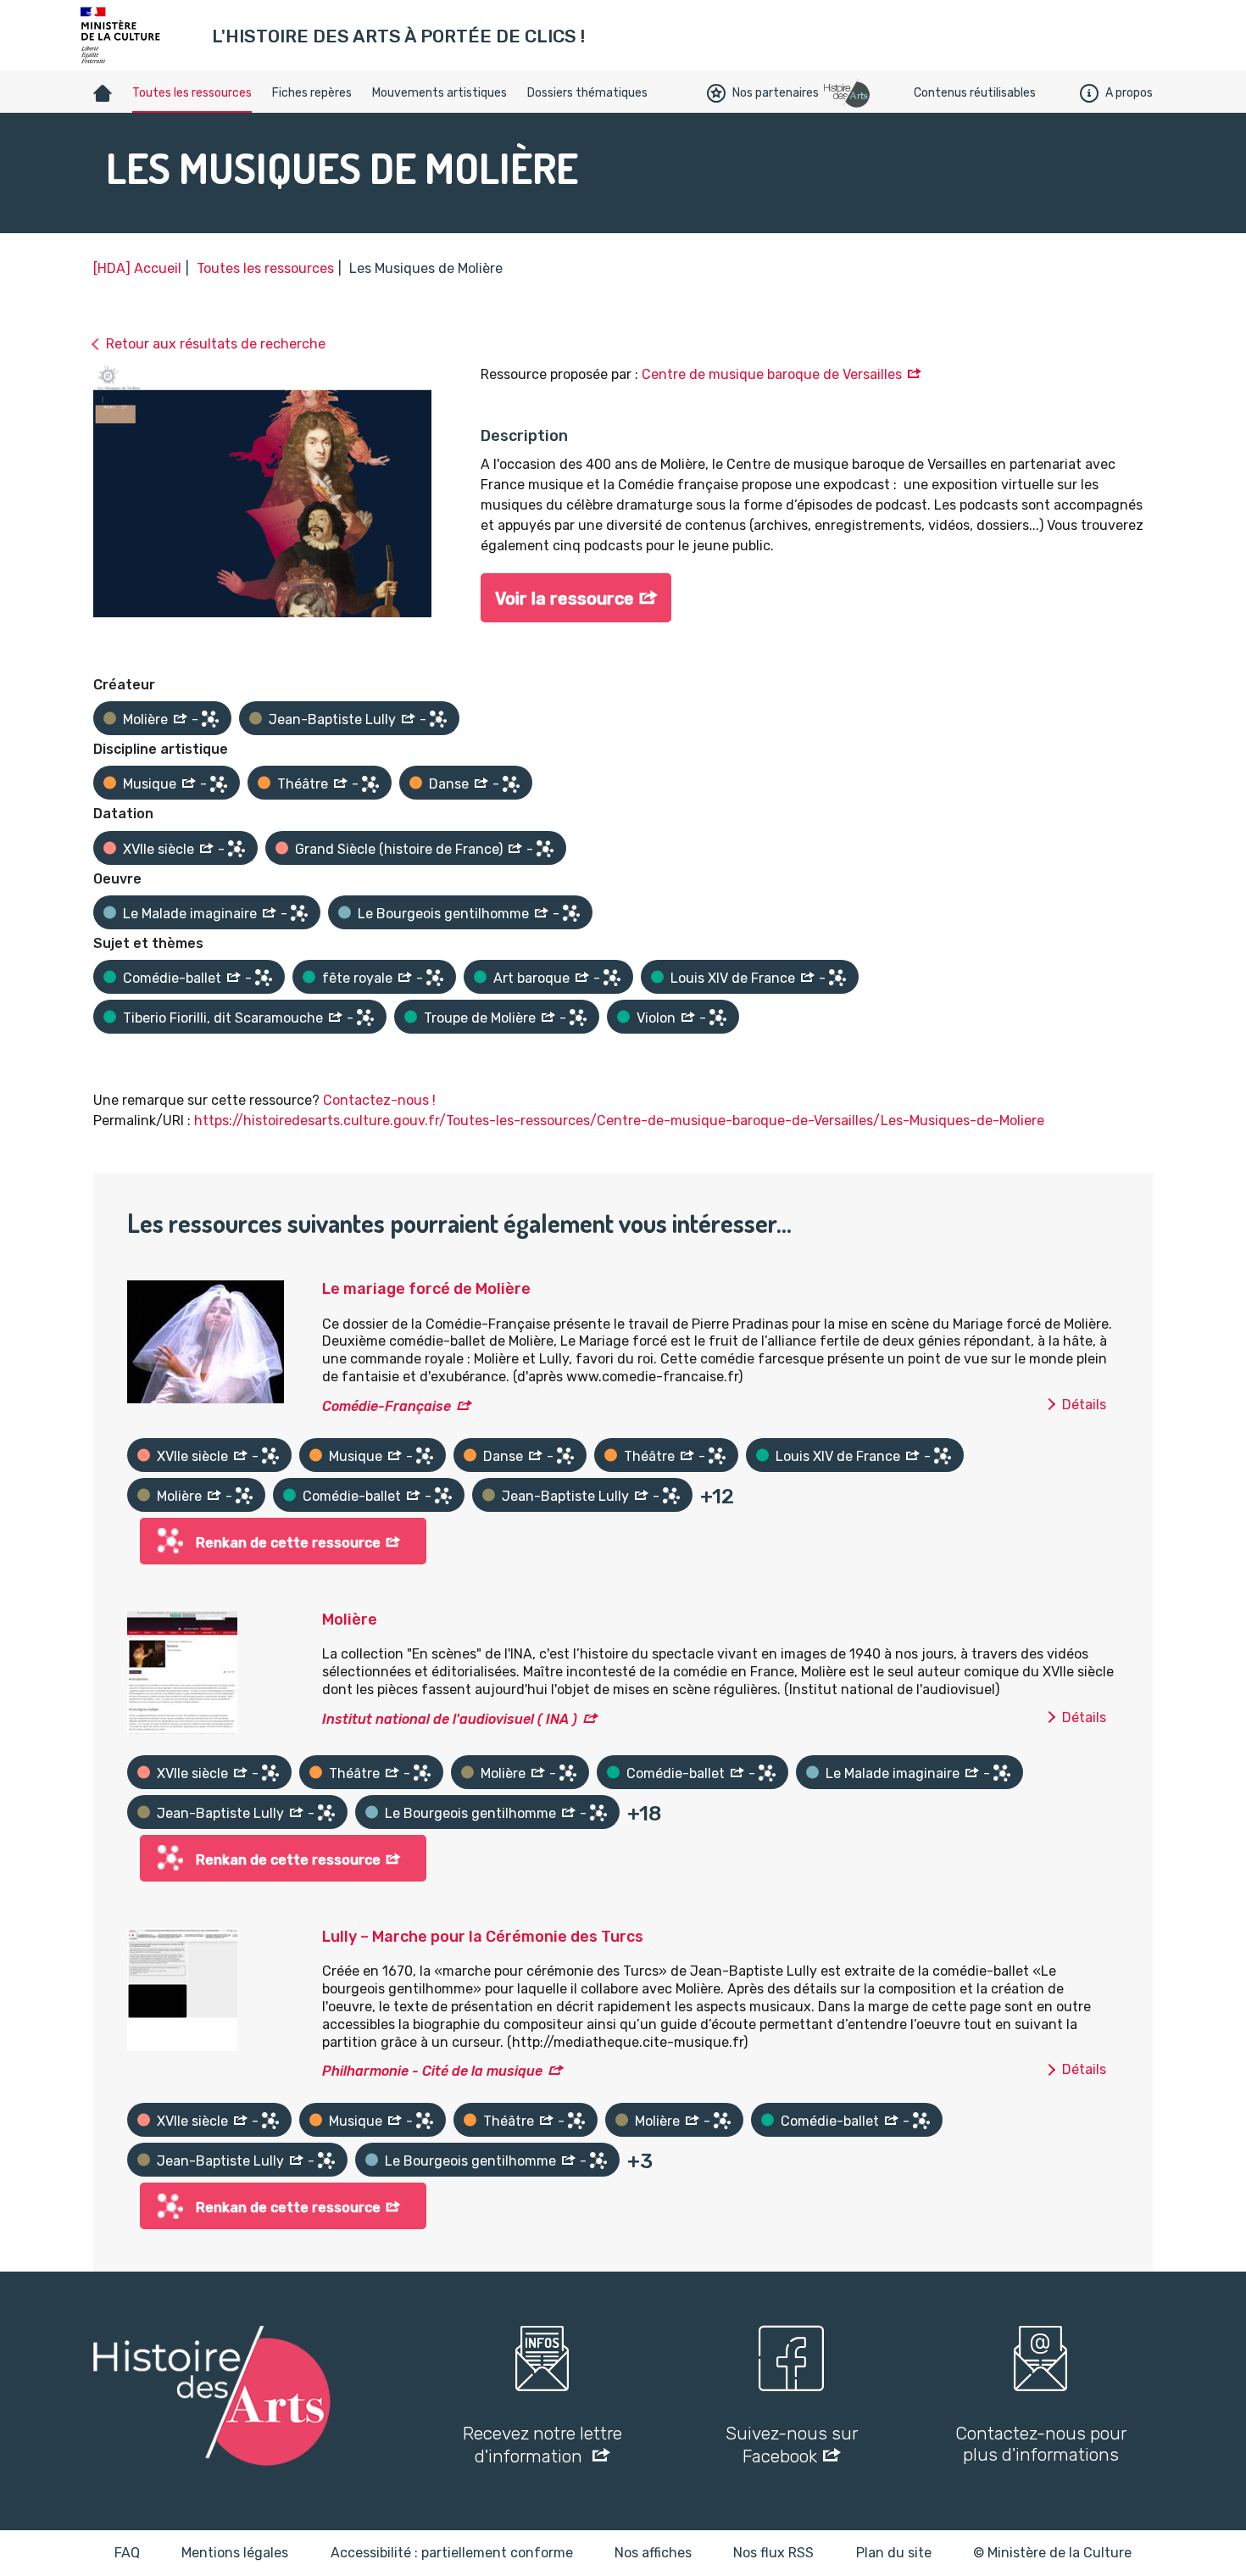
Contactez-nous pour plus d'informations (1041, 2444)
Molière (145, 719)
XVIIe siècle (159, 849)
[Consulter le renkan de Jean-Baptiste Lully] (438, 719)
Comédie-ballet (172, 978)
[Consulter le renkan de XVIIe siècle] (236, 849)
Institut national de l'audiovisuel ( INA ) (450, 1719)
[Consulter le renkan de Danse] (511, 784)
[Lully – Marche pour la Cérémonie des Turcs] (182, 1988)
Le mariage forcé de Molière (426, 1289)
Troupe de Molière (480, 1018)
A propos (1129, 93)
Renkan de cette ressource (288, 1543)
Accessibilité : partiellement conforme (452, 2553)
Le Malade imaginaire (190, 914)
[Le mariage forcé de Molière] (206, 1341)
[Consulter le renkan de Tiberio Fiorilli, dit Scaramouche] (365, 1018)
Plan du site (894, 2553)
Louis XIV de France (733, 978)
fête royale (357, 978)
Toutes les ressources (192, 93)
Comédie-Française (387, 1406)
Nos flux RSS (773, 2553)
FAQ (127, 2553)
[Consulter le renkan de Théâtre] (370, 784)
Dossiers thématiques (587, 93)
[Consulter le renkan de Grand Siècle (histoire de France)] (545, 849)
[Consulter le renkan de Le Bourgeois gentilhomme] (571, 913)
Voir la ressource (565, 599)
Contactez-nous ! (379, 1100)
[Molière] (182, 1671)
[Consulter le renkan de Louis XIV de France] (837, 978)
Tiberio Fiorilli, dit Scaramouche (223, 1018)
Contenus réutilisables (975, 93)
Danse (449, 784)
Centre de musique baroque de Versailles (772, 374)
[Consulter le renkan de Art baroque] (612, 978)
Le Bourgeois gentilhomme (443, 914)
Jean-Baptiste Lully (332, 719)
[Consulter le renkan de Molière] (210, 719)
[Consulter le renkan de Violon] (718, 1018)
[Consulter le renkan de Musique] (219, 784)
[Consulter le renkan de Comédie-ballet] (264, 978)
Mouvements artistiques (439, 93)
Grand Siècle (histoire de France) (399, 849)
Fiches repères (312, 93)
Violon (656, 1018)
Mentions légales (235, 2553)
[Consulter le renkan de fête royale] (435, 978)
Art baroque (531, 978)
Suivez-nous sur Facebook (792, 2445)
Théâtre (303, 784)
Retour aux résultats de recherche (216, 344)
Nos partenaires (776, 93)
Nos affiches (653, 2553)
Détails (1084, 1405)
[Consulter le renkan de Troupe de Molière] (578, 1018)
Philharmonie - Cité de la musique (432, 2071)
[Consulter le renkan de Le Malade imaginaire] (299, 913)
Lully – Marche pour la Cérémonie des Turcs (483, 1937)
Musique (150, 784)
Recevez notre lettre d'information (542, 2445)
